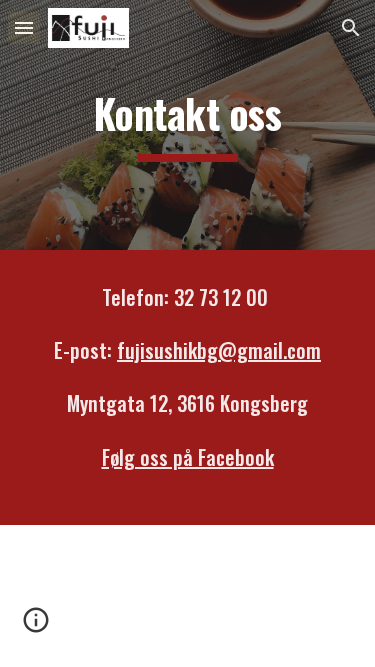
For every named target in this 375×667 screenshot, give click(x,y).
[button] (24, 27)
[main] (188, 124)
